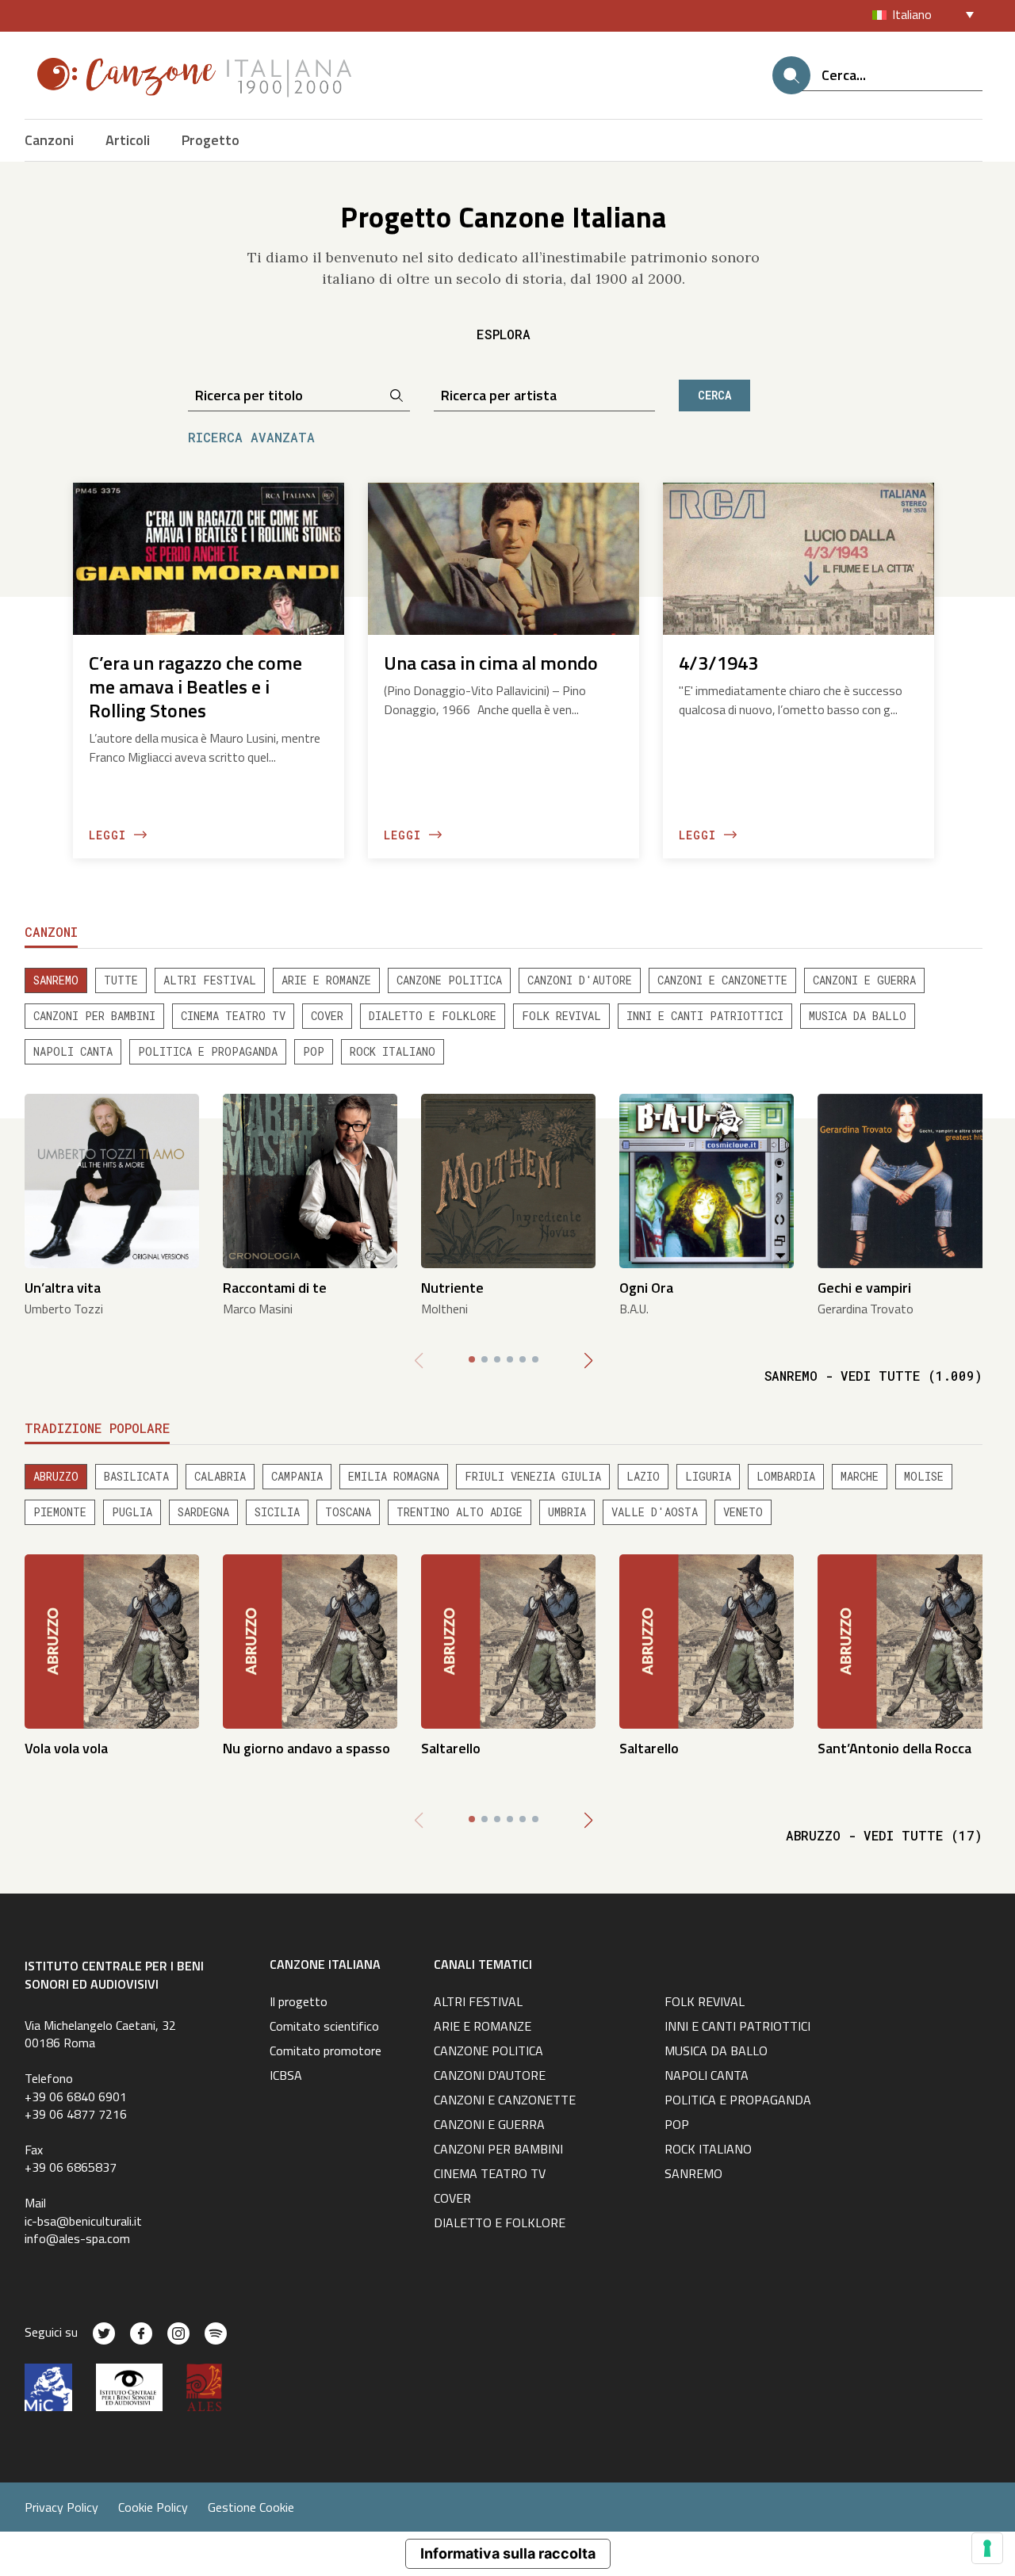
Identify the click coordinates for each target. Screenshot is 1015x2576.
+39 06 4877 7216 (76, 2114)
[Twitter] (104, 2333)
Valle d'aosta (655, 1512)
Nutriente (452, 1288)
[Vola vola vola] (112, 1640)
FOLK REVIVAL (561, 1016)
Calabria (220, 1476)
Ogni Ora (646, 1288)
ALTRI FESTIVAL (210, 980)
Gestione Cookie (251, 2507)
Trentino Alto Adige (460, 1512)
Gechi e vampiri (864, 1288)
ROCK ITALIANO (393, 1051)
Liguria (708, 1476)
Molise (924, 1476)
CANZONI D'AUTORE (580, 980)
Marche (860, 1476)
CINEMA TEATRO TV (233, 1016)
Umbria (567, 1512)
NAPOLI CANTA (73, 1051)
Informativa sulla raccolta (508, 2553)
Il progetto (299, 2003)
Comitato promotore (326, 2052)
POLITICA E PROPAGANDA (208, 1051)
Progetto (211, 140)
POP (314, 1051)
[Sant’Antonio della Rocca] (905, 1640)
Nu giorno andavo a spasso (306, 1748)
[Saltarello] (508, 1640)
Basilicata (136, 1476)
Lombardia (786, 1476)
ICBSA (286, 2077)
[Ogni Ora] (707, 1180)
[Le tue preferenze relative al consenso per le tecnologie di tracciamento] (987, 2548)
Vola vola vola (66, 1748)
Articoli (128, 140)
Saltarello (451, 1748)
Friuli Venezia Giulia (533, 1476)
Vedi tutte (873, 1376)
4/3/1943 (718, 663)
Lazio (643, 1476)
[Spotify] (216, 2333)
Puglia (132, 1512)
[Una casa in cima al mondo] (504, 558)
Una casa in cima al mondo (491, 663)
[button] (589, 1361)
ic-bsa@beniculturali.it (83, 2221)
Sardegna (203, 1512)
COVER (327, 1016)
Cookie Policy (153, 2507)
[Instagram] (178, 2333)
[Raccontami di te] (310, 1180)
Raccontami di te (275, 1288)
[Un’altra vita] (112, 1180)
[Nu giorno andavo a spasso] (310, 1640)
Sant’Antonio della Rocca (894, 1748)
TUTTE (121, 980)
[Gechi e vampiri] (905, 1180)
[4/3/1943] (799, 558)
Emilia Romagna (394, 1476)
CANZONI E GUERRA (864, 980)
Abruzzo (56, 1476)
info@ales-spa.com (77, 2238)
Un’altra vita (63, 1288)
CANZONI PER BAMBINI (94, 1016)
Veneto (743, 1512)
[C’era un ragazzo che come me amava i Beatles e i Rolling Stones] (209, 558)
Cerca (714, 395)
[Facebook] (141, 2333)
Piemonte (60, 1512)
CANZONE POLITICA (449, 980)
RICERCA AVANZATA (251, 437)
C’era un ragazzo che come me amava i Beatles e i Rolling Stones (195, 686)
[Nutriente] (508, 1180)
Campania (297, 1476)
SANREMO (56, 980)
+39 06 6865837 (71, 2167)
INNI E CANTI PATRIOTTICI (705, 1016)
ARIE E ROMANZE (326, 980)
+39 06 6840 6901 (76, 2096)
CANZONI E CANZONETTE (722, 980)
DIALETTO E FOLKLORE (433, 1016)
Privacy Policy (61, 2507)
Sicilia (277, 1512)
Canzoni (49, 140)
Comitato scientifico (324, 2028)
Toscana (348, 1512)
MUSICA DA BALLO (858, 1016)
